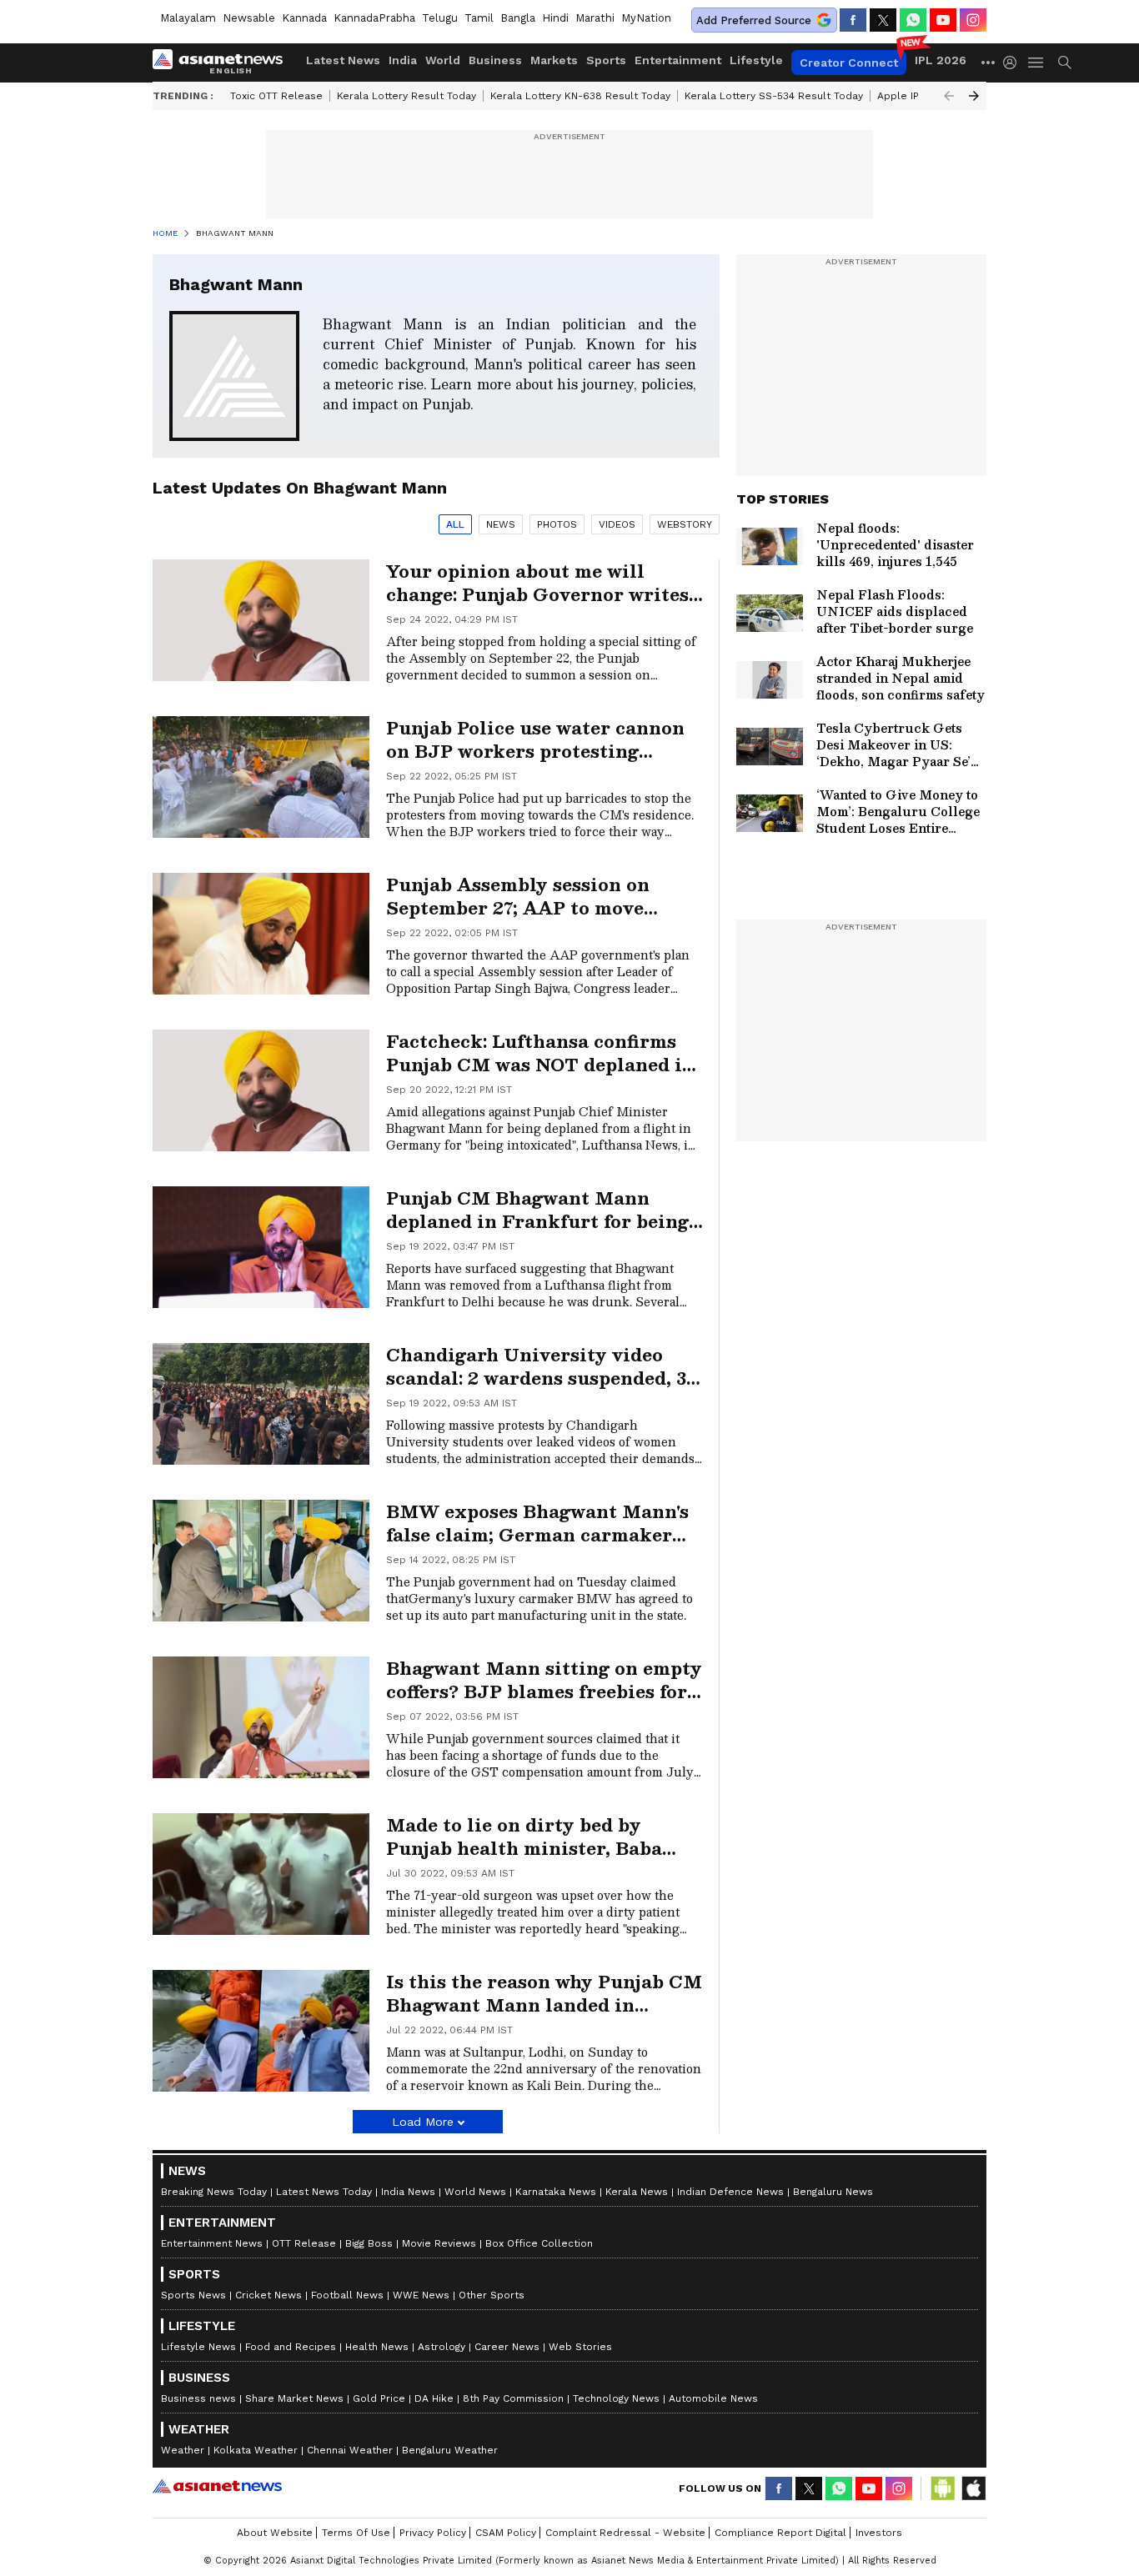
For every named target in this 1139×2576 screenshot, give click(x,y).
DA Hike (434, 2398)
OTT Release (304, 2243)
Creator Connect (849, 63)
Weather (183, 2450)
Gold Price (379, 2398)
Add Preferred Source (754, 20)
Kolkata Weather (256, 2450)
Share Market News (294, 2398)
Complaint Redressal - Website (625, 2533)
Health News (377, 2347)
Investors (879, 2533)
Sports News (193, 2295)
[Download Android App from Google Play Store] (943, 2488)
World (443, 60)
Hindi (555, 18)
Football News (347, 2295)
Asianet (217, 2486)
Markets (554, 60)
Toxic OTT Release (276, 96)
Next (974, 96)
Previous (949, 96)
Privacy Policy (433, 2533)
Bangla (518, 18)
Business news (198, 2398)
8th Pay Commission (513, 2398)
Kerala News (637, 2192)
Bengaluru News (833, 2192)
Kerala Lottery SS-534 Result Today (774, 96)
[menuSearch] (1065, 63)
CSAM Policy (506, 2533)
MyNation (646, 18)
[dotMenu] (989, 62)
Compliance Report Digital (780, 2533)
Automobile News (713, 2398)
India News (408, 2192)
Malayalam (188, 18)
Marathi (595, 18)
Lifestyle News (198, 2347)
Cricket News (268, 2295)
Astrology (442, 2347)
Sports (606, 60)
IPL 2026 (941, 60)
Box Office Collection (539, 2243)
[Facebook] (853, 20)
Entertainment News (212, 2243)
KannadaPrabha (374, 18)
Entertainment (678, 60)
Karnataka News (556, 2192)
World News (475, 2192)
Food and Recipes (291, 2347)
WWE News (421, 2295)
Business (495, 60)
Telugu (440, 18)
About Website (275, 2533)
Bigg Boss (369, 2243)
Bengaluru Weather (450, 2450)
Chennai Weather (350, 2450)
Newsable (249, 18)
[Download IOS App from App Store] (973, 2488)
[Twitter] (883, 20)
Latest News (343, 60)
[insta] (973, 20)
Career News (507, 2347)
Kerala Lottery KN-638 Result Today (580, 96)
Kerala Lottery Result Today (406, 96)
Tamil (479, 18)
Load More (423, 2122)
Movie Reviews (439, 2243)
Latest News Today (324, 2192)
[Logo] (223, 63)
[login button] (1014, 63)
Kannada (304, 18)
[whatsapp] (913, 20)
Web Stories (580, 2347)
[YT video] (943, 20)
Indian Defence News (730, 2192)
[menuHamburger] (1036, 63)
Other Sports (492, 2295)
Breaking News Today (214, 2192)
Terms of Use (356, 2533)
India (403, 60)
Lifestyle (756, 60)
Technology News (616, 2398)
